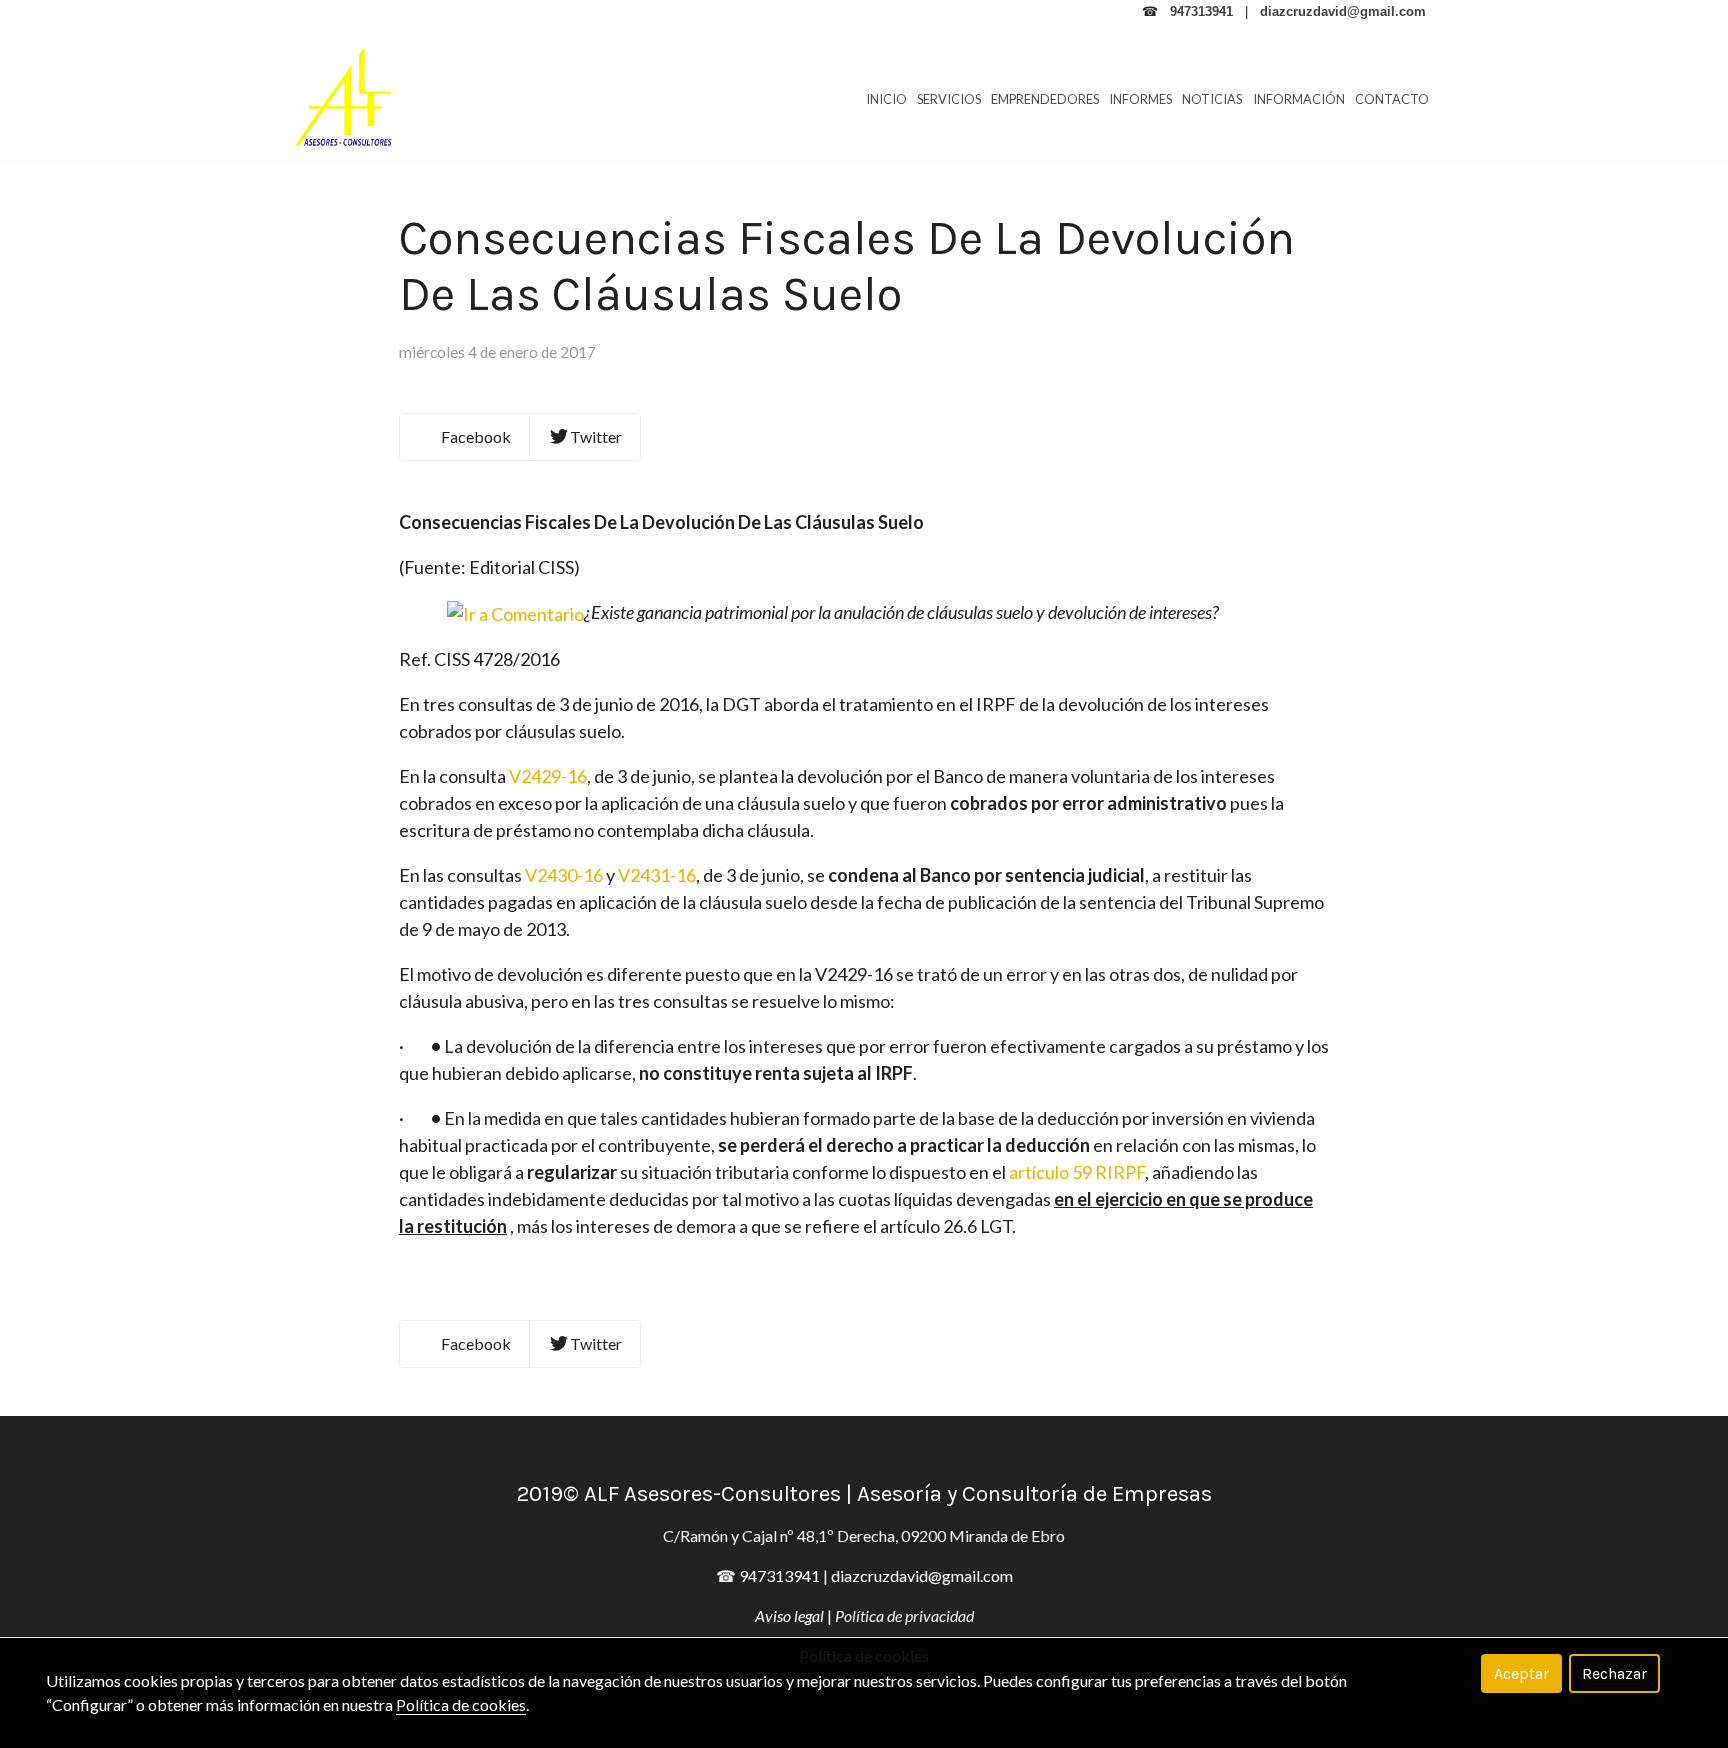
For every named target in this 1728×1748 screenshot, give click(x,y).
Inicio (886, 99)
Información (1299, 99)
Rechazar (1614, 1673)
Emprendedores (1045, 99)
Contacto (1392, 99)
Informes (1140, 99)
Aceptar (1521, 1673)
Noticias (1212, 99)
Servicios (949, 99)
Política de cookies (461, 1704)
